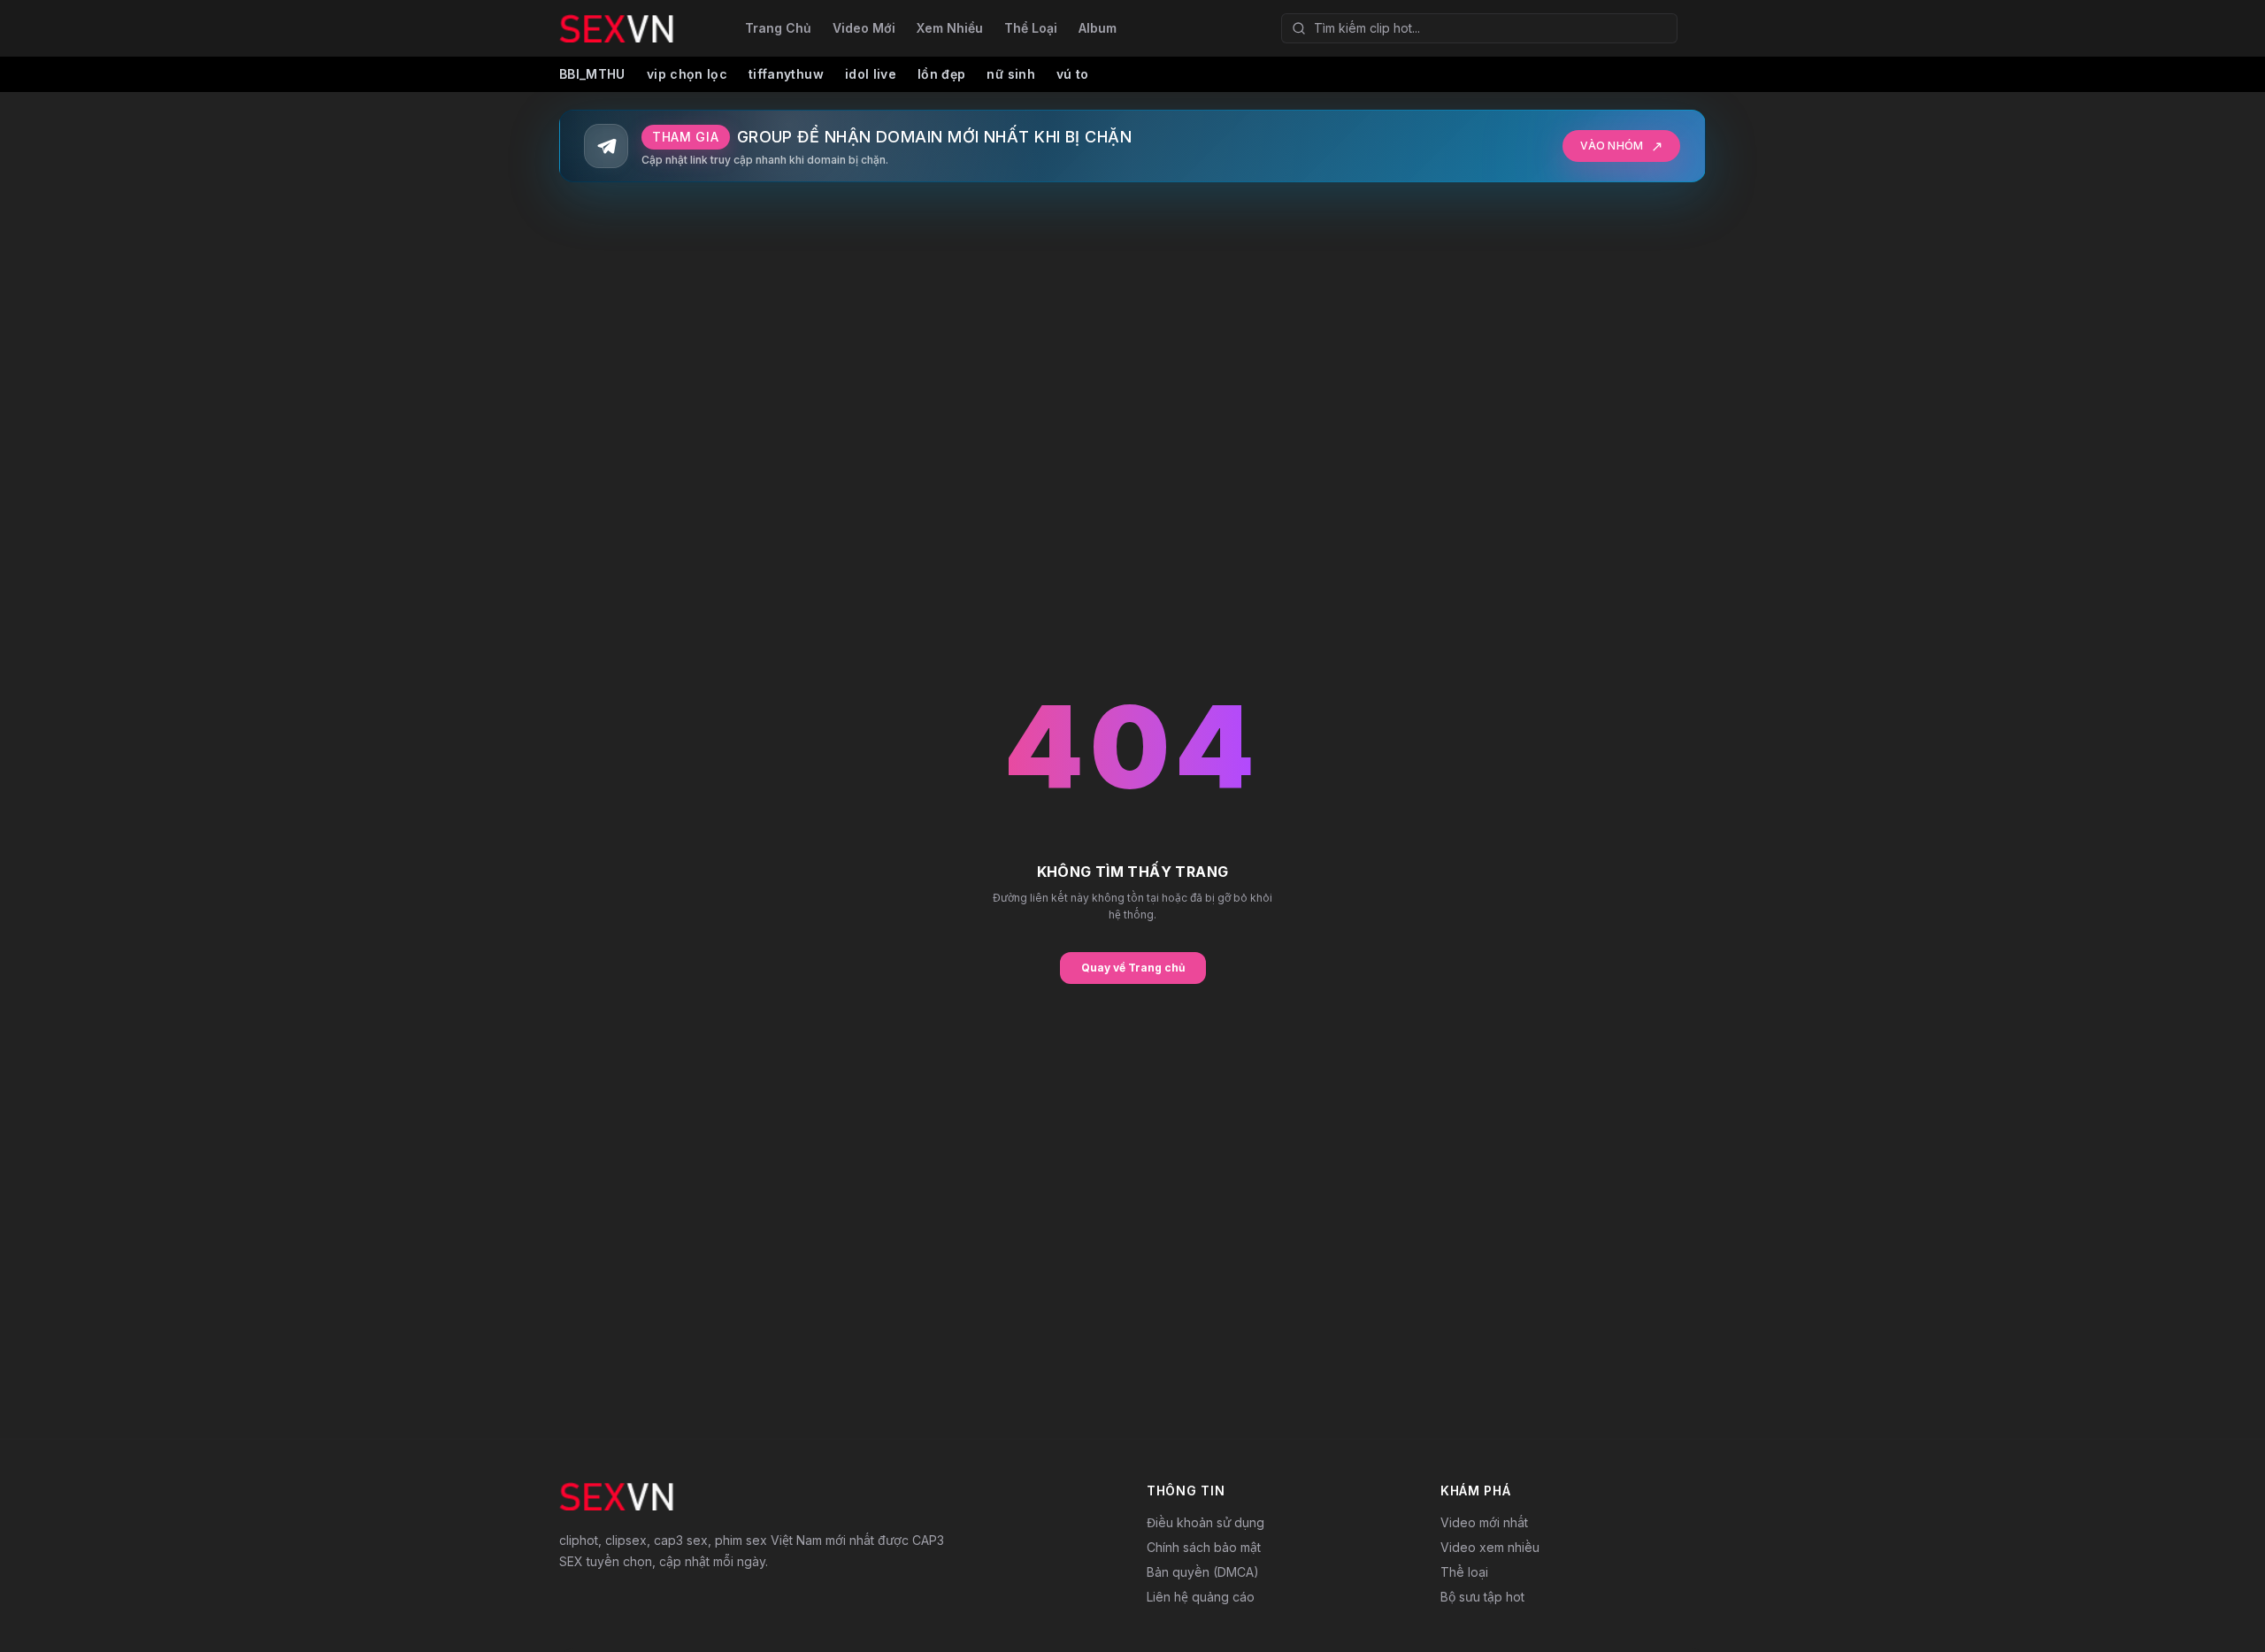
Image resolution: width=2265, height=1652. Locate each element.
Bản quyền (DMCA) (1203, 1572)
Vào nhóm (1621, 146)
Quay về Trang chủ (1133, 968)
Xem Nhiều (950, 28)
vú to (1073, 74)
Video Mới (864, 28)
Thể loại (1464, 1572)
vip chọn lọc (687, 74)
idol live (871, 74)
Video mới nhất (1484, 1522)
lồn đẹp (941, 74)
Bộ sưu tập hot (1482, 1597)
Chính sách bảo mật (1204, 1547)
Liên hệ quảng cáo (1201, 1597)
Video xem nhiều (1490, 1547)
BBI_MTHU (592, 74)
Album (1098, 28)
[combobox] (1479, 28)
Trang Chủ (778, 28)
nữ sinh (1010, 74)
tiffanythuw (786, 74)
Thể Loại (1031, 28)
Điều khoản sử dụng (1205, 1522)
